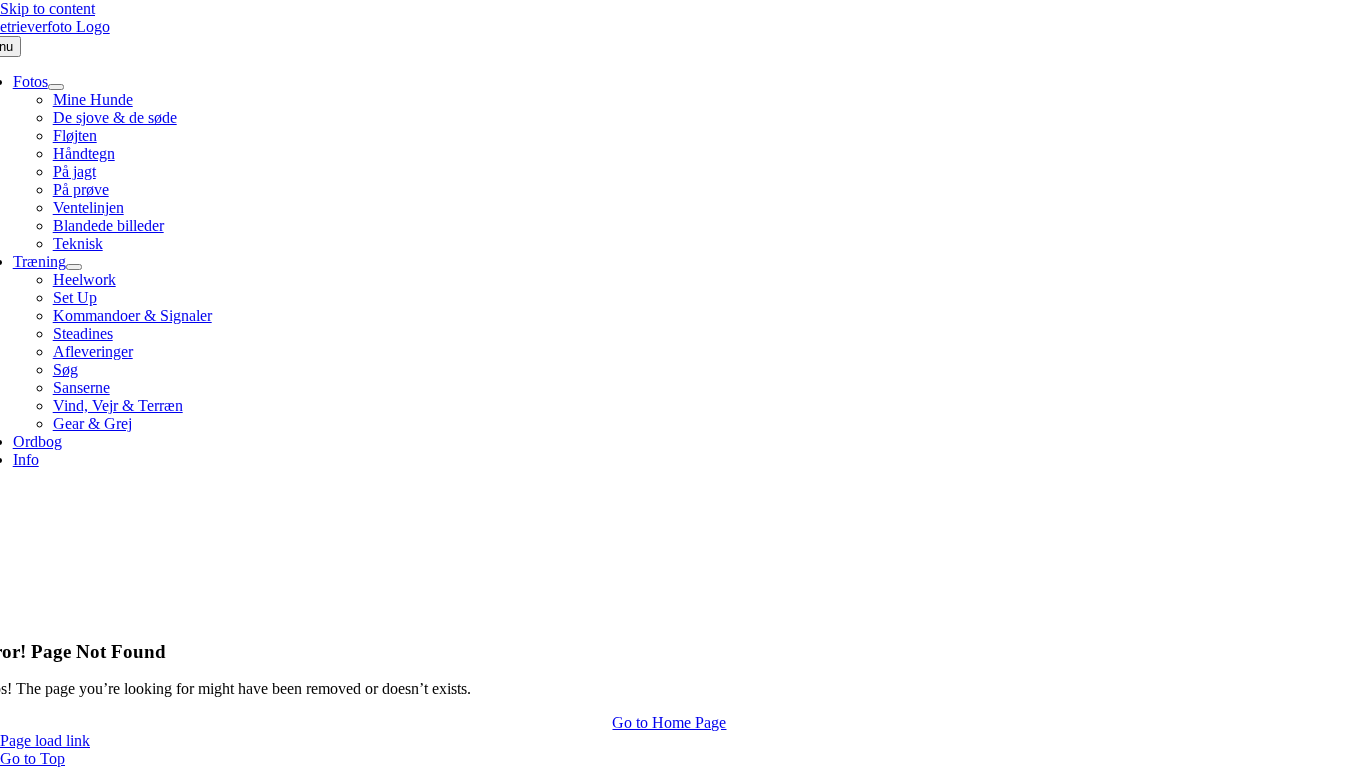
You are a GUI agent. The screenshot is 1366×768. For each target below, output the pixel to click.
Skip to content (47, 8)
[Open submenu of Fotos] (56, 87)
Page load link (45, 740)
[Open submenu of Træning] (74, 267)
